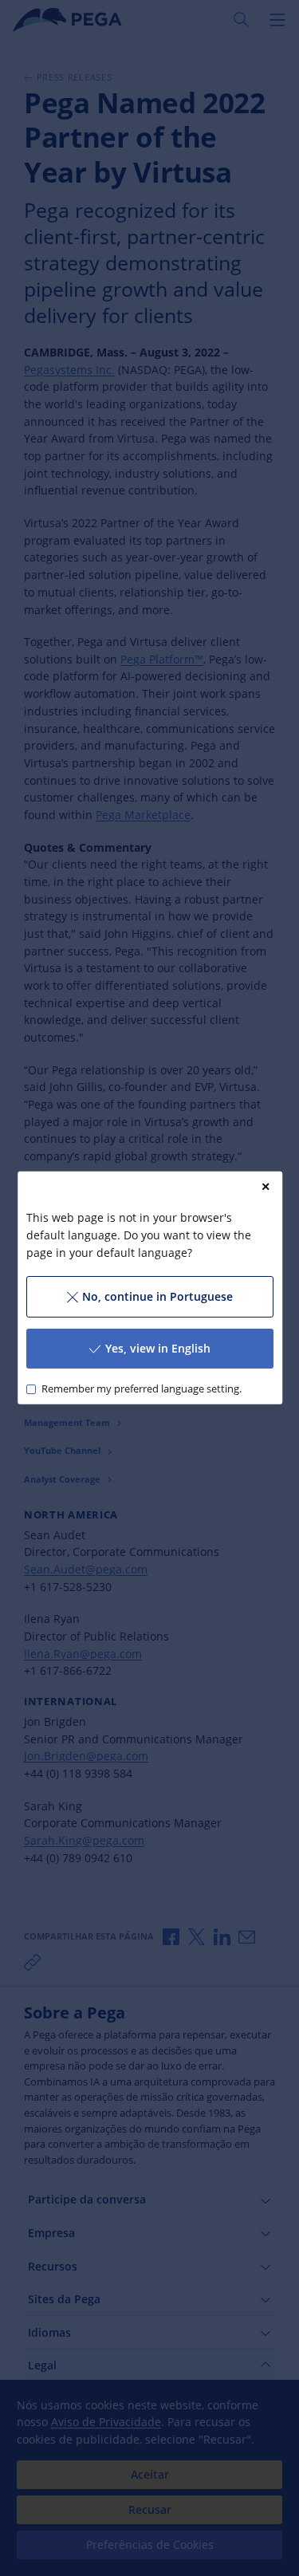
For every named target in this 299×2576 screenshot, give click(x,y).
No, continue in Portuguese (157, 1296)
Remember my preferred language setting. (141, 1389)
